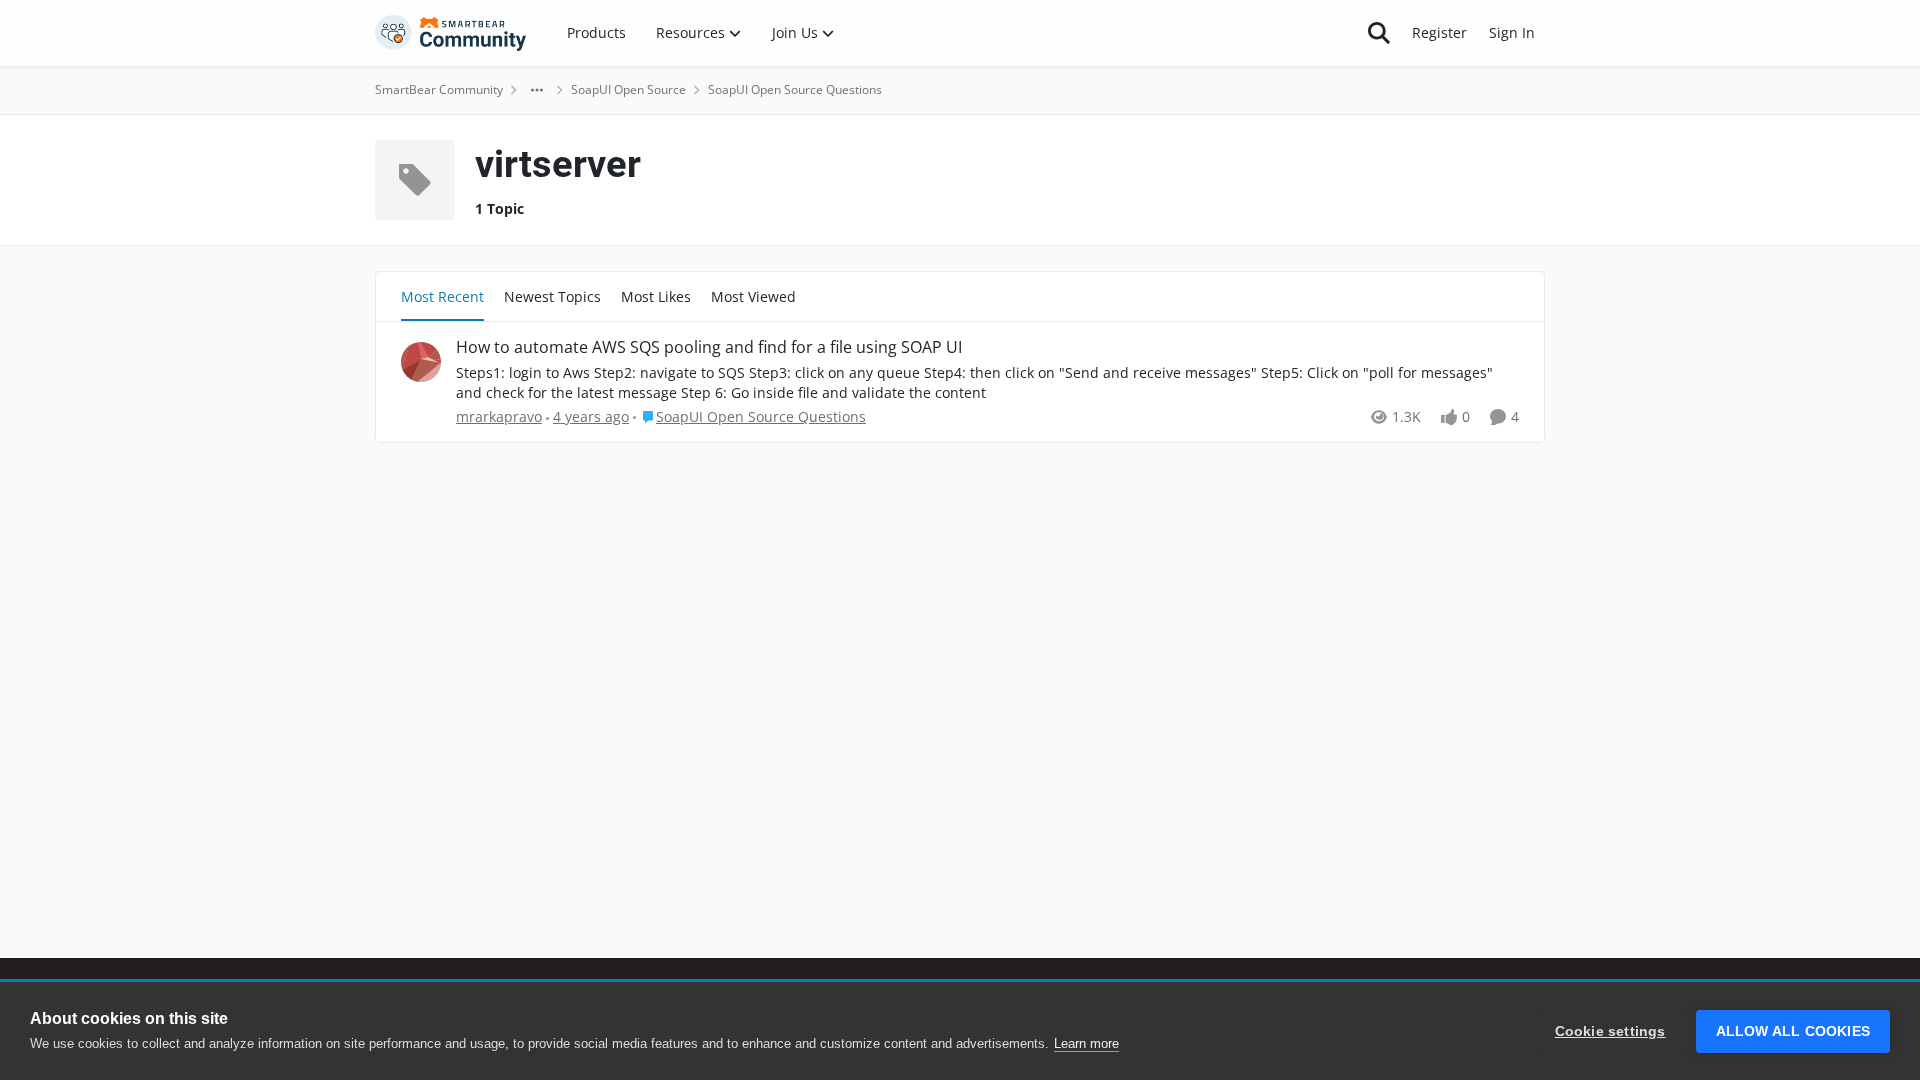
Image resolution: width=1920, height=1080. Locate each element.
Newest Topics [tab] (552, 296)
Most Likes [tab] (656, 296)
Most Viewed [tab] (753, 296)
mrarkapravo (499, 416)
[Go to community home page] (451, 33)
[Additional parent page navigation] (537, 90)
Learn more (1086, 1043)
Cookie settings (1610, 1031)
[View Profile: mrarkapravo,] (421, 362)
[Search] (1379, 33)
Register (1439, 32)
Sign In (1512, 32)
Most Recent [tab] (442, 296)
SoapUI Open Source (628, 89)
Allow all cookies (1793, 1031)
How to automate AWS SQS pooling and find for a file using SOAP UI (709, 347)
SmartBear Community (439, 89)
